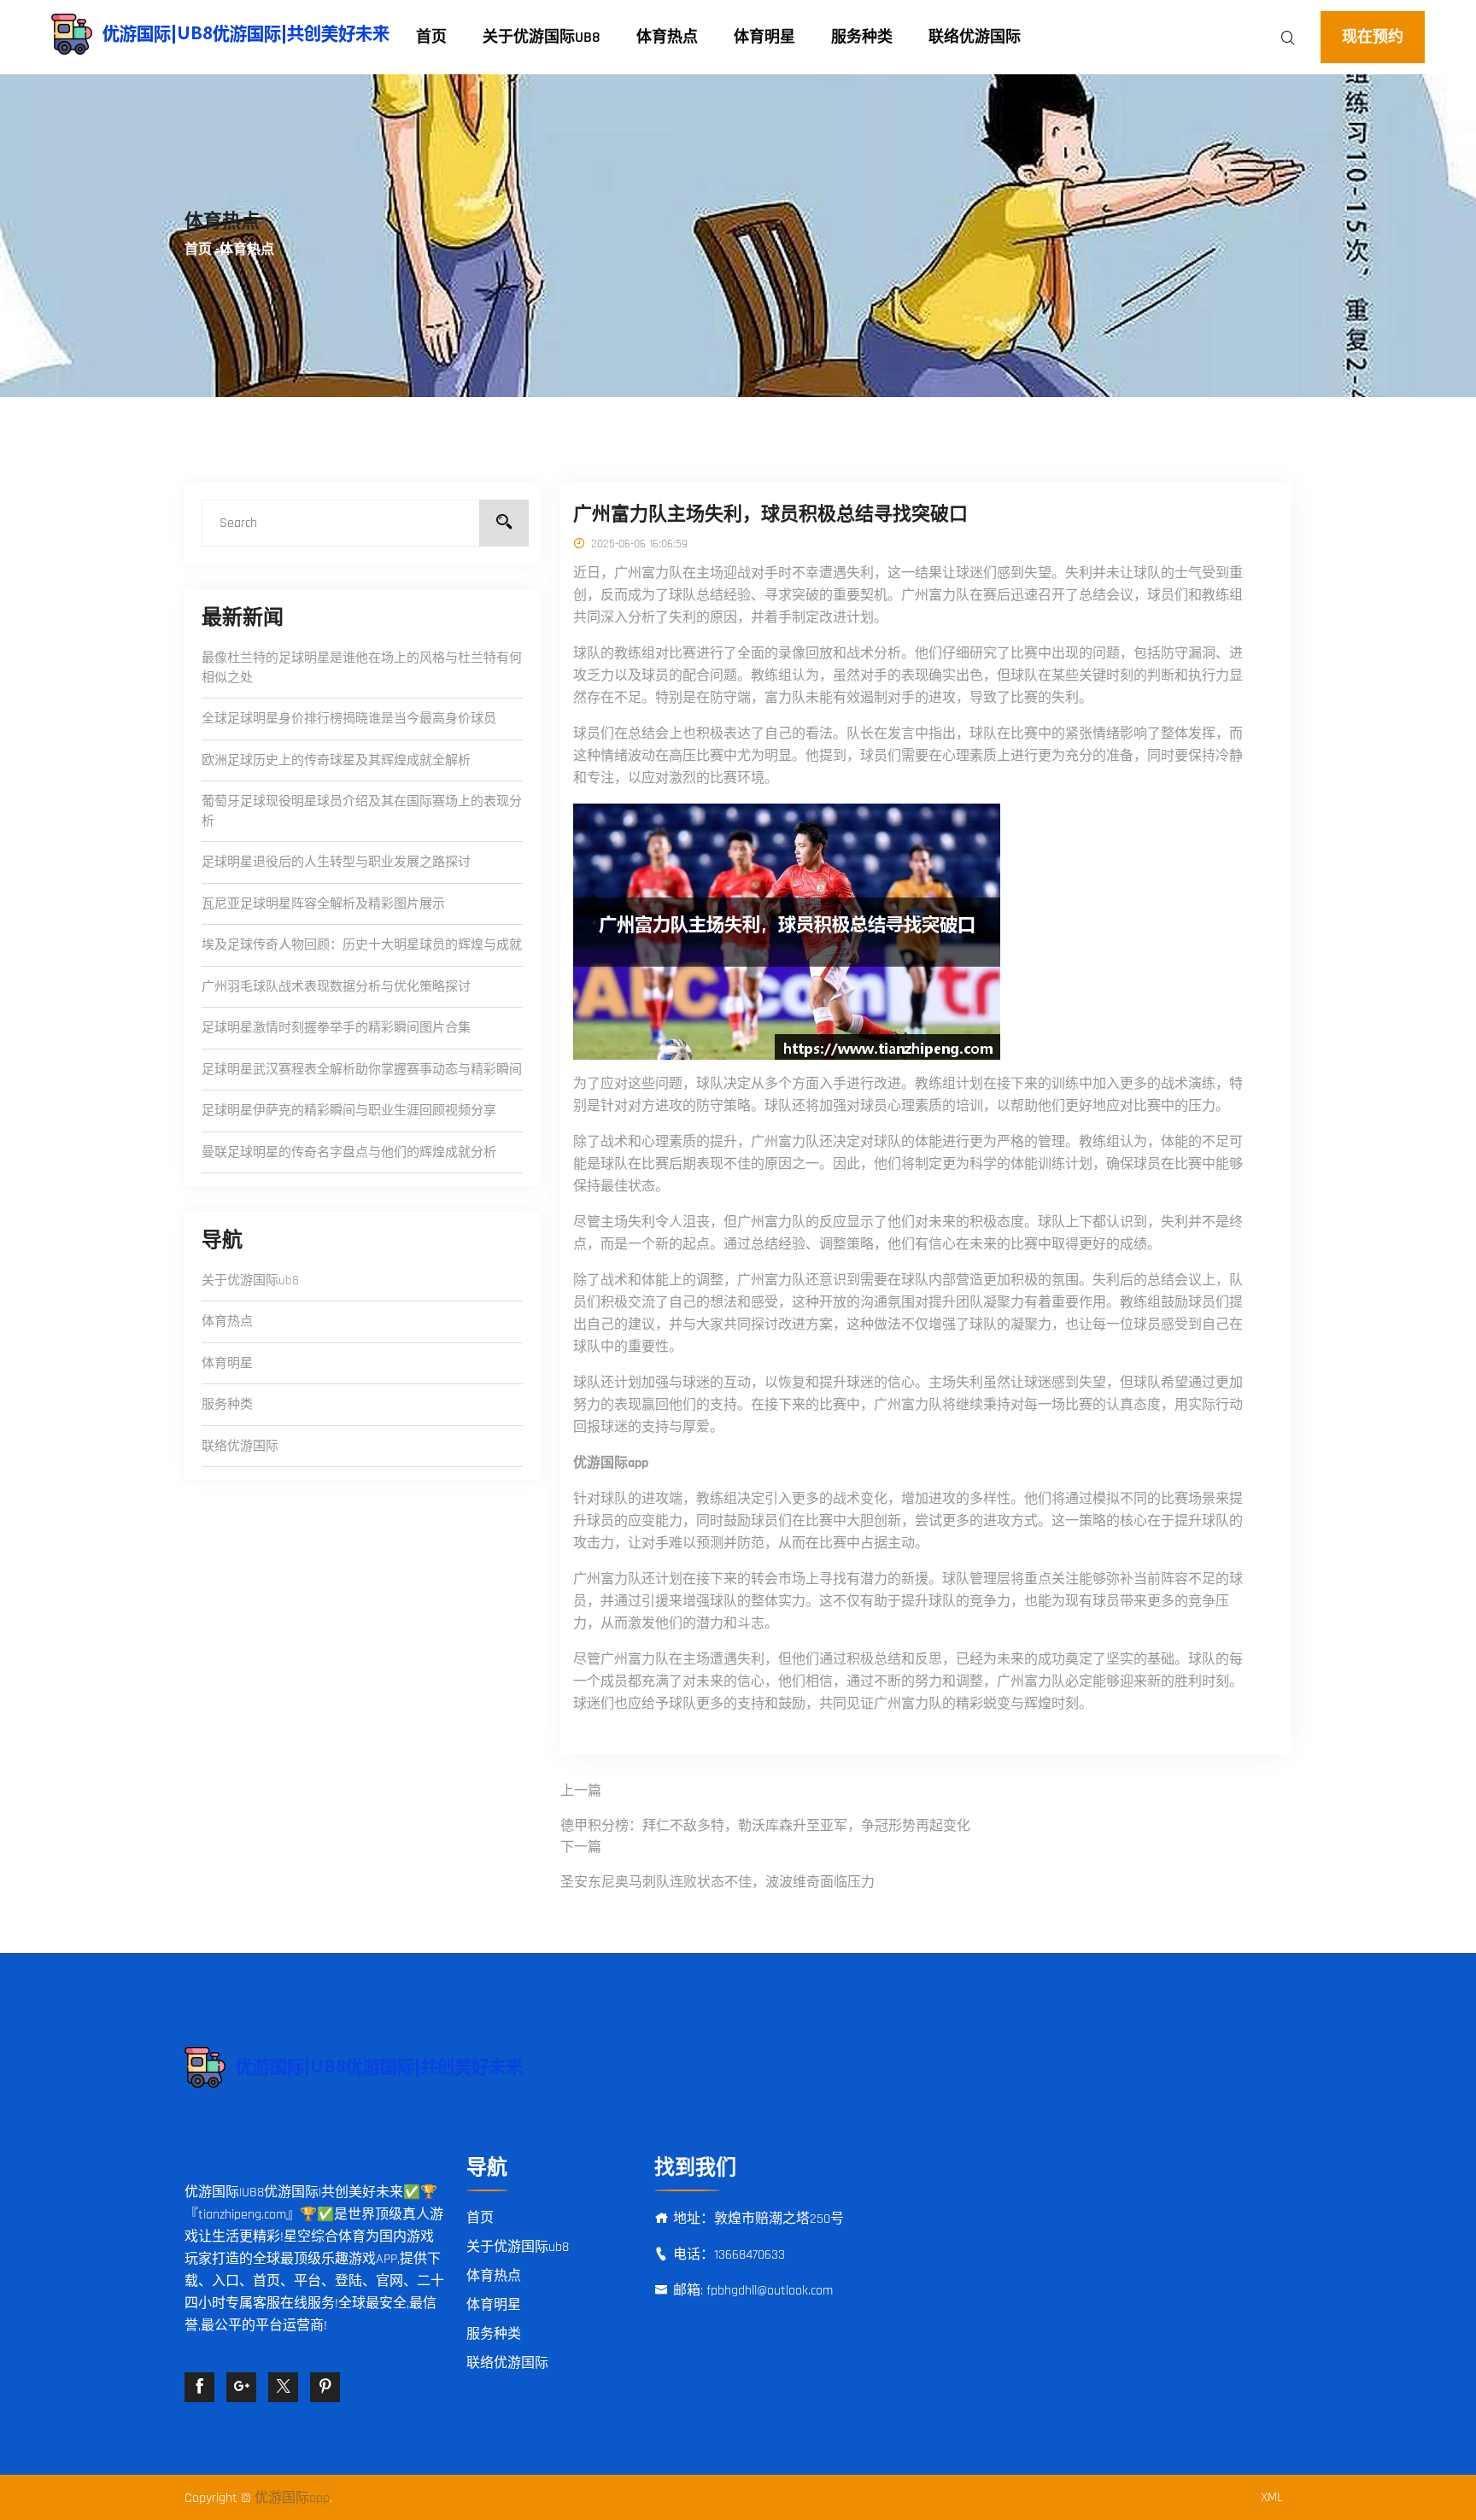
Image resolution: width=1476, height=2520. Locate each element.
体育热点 (667, 37)
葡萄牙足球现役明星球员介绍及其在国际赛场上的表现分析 (362, 811)
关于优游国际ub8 (542, 37)
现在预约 (1373, 37)
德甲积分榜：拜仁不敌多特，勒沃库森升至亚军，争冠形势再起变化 (765, 1826)
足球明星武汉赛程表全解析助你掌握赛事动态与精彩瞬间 (362, 1070)
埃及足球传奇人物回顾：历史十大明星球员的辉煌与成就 (362, 945)
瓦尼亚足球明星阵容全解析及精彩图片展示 (323, 904)
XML (1272, 2497)
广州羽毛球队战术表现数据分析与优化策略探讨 (336, 987)
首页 (431, 37)
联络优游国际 (975, 37)
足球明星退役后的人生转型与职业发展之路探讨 (336, 862)
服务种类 (862, 37)
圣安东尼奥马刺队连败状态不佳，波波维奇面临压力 (717, 1883)
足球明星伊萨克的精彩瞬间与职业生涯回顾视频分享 (349, 1111)
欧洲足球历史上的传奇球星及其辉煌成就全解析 (336, 760)
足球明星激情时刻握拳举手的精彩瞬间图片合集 (336, 1028)
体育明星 (764, 37)
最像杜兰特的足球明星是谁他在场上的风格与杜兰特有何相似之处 (362, 668)
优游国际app (292, 2498)
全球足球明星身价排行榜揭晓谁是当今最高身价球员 (349, 719)
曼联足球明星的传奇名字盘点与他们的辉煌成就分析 (349, 1152)
